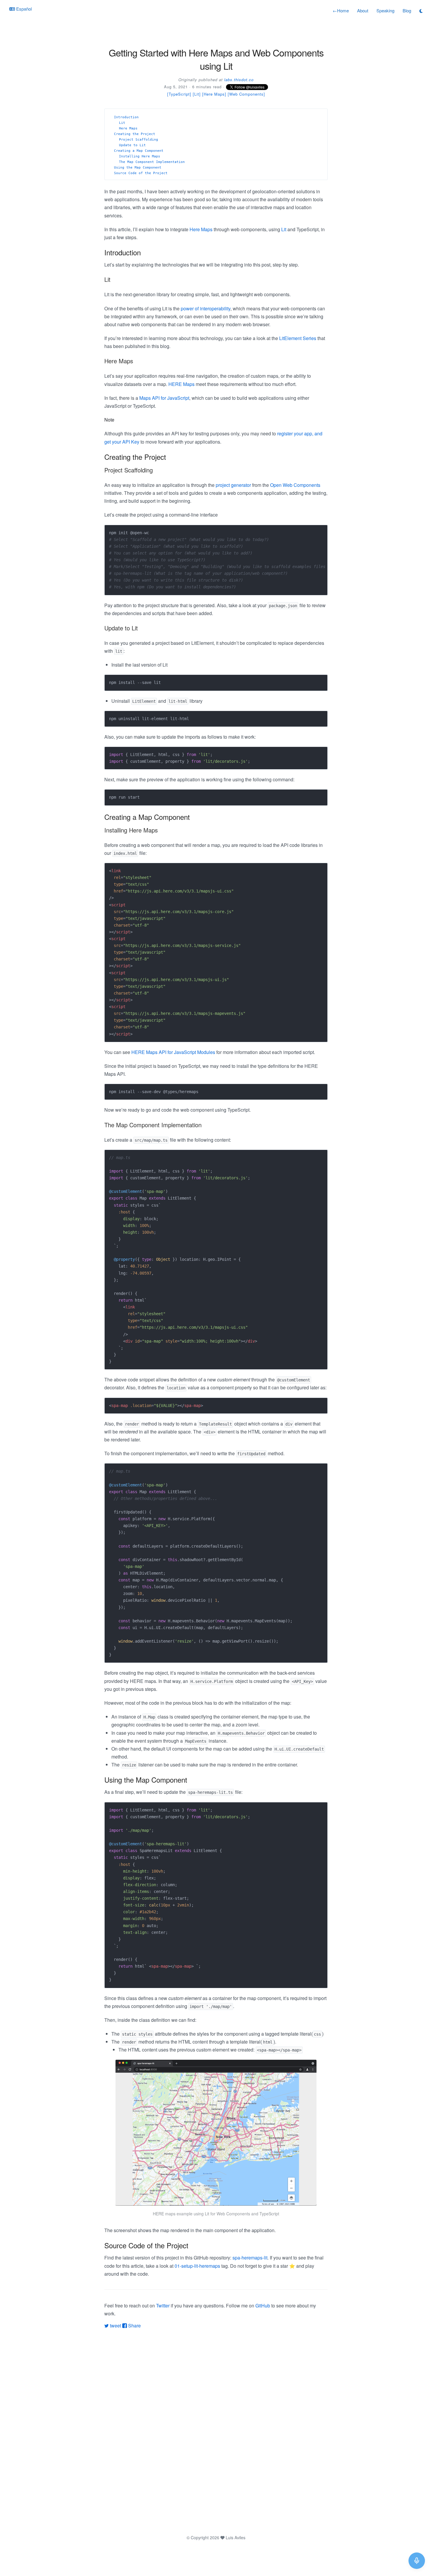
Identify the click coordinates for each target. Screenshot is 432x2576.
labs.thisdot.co (239, 80)
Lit (122, 123)
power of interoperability (206, 308)
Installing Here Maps (140, 156)
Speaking (385, 10)
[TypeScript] (179, 94)
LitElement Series (298, 338)
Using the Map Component (138, 168)
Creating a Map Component (139, 151)
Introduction (126, 117)
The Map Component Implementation (152, 162)
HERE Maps (181, 384)
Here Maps (128, 128)
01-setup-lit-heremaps (197, 2266)
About (363, 10)
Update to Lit (132, 145)
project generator (233, 485)
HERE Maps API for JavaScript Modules (173, 1052)
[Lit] (197, 94)
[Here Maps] (214, 94)
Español (23, 9)
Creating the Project (135, 134)
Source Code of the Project (141, 173)
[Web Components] (246, 94)
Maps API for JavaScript (164, 398)
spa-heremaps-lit (250, 2258)
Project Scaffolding (139, 140)
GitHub (263, 2306)
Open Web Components (295, 485)
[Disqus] (216, 2431)
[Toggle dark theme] (421, 11)
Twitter (163, 2306)
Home (341, 10)
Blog (407, 10)
